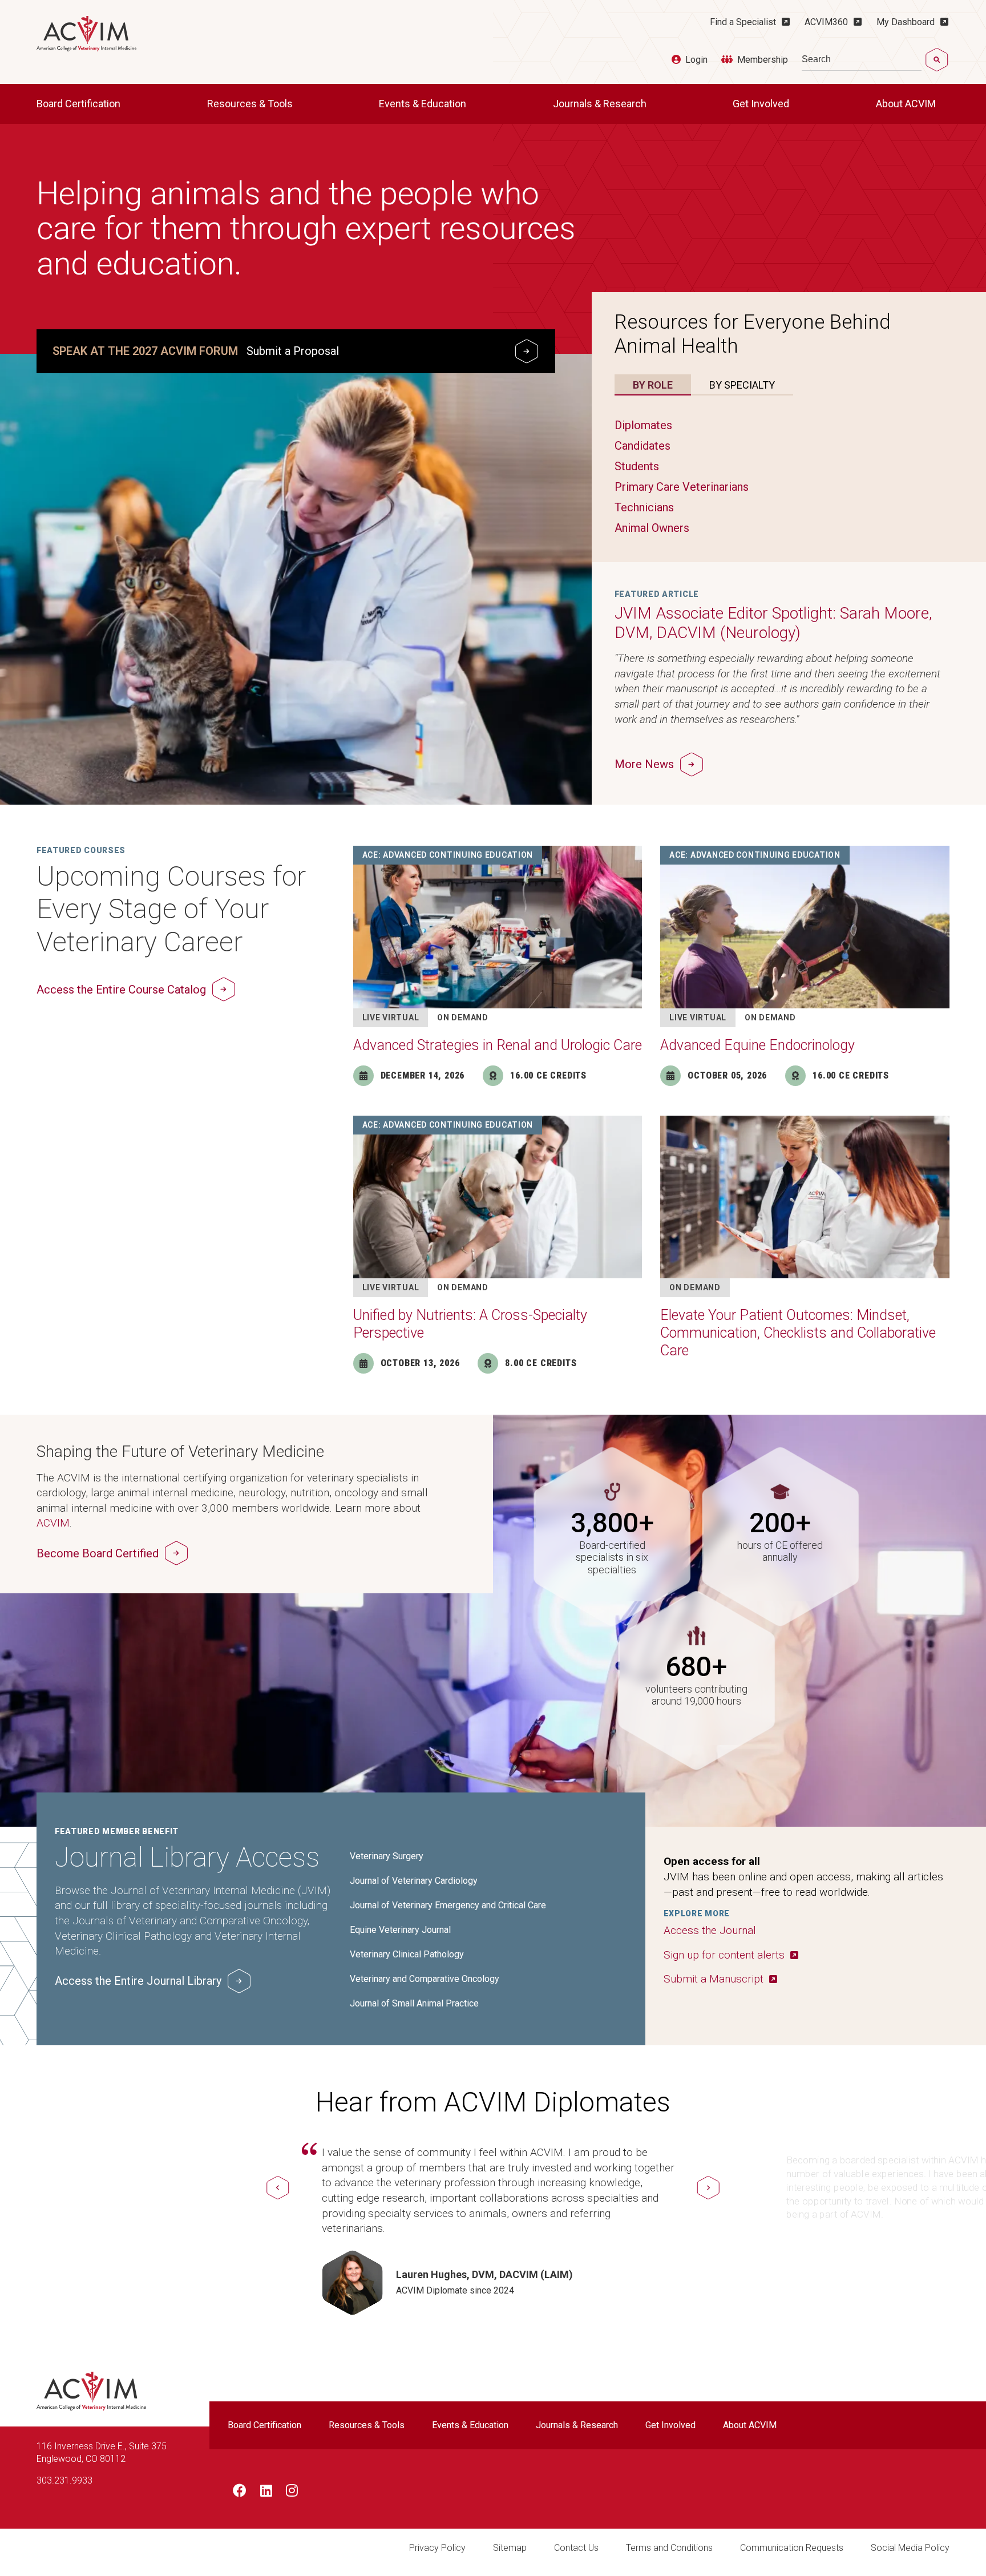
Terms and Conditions (669, 2548)
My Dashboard (906, 22)
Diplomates (643, 425)
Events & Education (424, 104)
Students (637, 466)
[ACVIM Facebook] (240, 2493)
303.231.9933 (64, 2480)
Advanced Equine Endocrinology (757, 1045)
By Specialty (742, 385)
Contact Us (576, 2548)
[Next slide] (708, 2188)
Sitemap (510, 2548)
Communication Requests (792, 2548)
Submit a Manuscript (714, 1979)
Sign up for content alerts (724, 1955)
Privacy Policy (437, 2548)
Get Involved (762, 104)
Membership (763, 60)
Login (696, 60)
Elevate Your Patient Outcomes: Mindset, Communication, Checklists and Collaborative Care (798, 1333)
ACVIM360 (826, 22)
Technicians (644, 507)
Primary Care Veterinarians (682, 487)
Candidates (642, 446)
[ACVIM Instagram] (292, 2493)
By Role (653, 385)
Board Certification (80, 104)
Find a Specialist (743, 22)
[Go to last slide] (278, 2188)
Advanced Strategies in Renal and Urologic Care (498, 1045)
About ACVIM (907, 104)
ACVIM (53, 1523)
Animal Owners (652, 528)
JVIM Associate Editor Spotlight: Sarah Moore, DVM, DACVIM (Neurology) (773, 623)
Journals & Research (601, 104)
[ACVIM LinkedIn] (266, 2493)
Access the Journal (710, 1930)
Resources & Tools (251, 104)
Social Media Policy (910, 2548)
